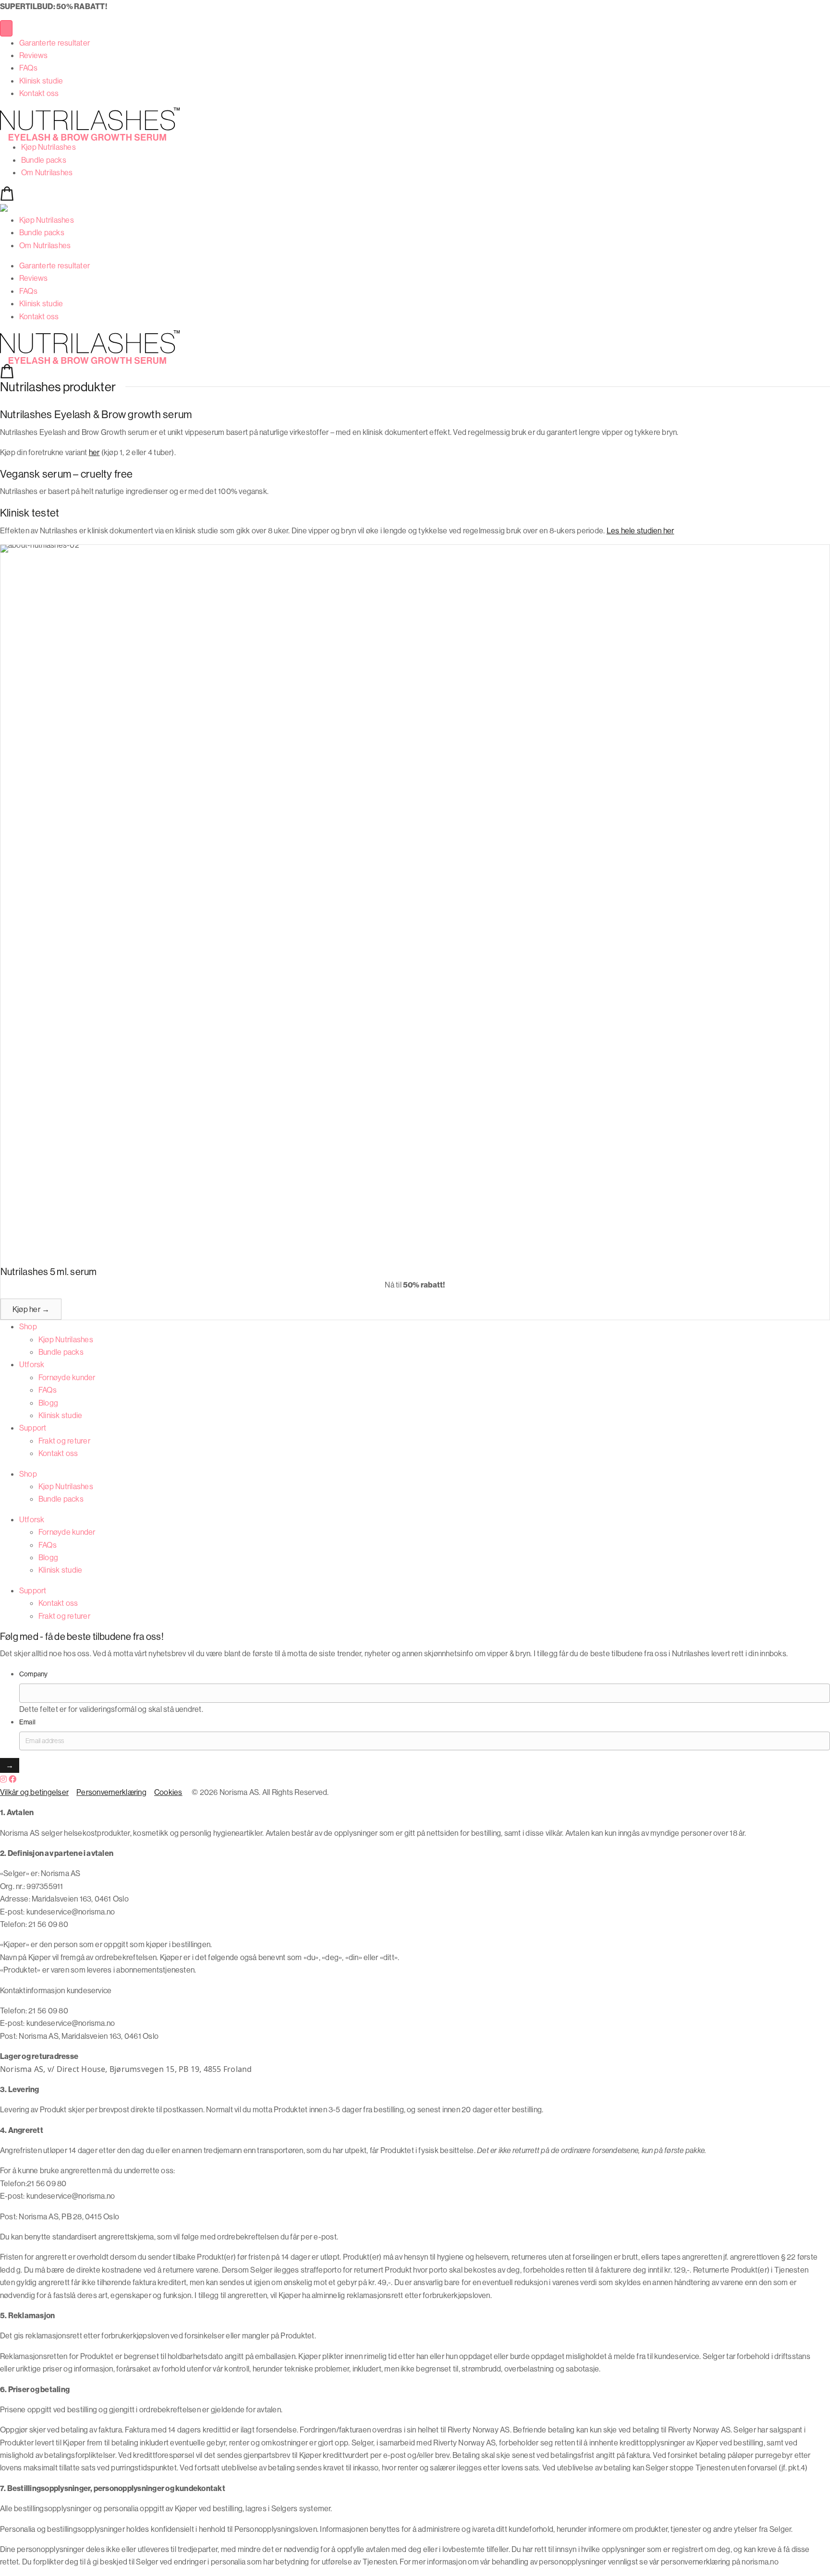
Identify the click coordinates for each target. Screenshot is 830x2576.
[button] (31, 1309)
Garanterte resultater (55, 43)
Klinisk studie (41, 81)
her (94, 452)
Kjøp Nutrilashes (49, 147)
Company (34, 1674)
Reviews (34, 55)
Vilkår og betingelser (34, 1792)
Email (27, 1722)
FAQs (28, 68)
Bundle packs (44, 160)
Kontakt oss (39, 93)
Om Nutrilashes (47, 172)
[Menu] (6, 28)
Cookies (168, 1792)
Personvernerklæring (111, 1792)
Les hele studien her (641, 530)
